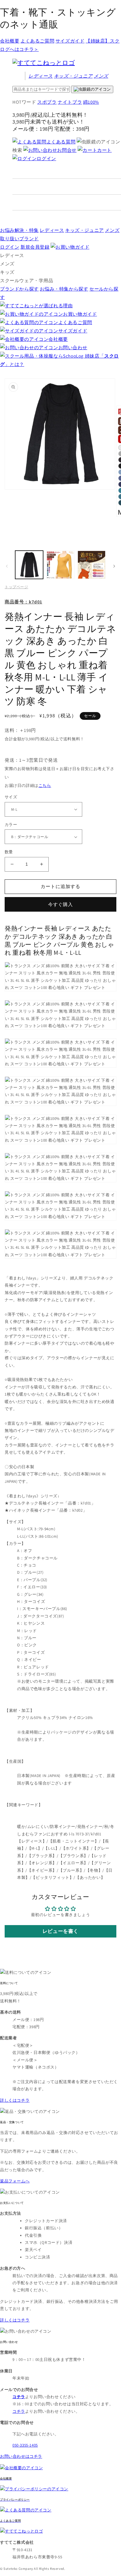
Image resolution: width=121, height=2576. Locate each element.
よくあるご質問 (37, 41)
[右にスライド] (114, 566)
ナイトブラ (70, 102)
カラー (11, 825)
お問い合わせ (73, 347)
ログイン (46, 158)
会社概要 (10, 41)
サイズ (11, 797)
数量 (9, 852)
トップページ (16, 587)
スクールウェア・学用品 (27, 280)
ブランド (19, 239)
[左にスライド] (7, 566)
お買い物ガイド (80, 314)
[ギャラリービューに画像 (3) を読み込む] (92, 565)
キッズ (73, 76)
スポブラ (47, 102)
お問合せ (67, 150)
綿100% (91, 102)
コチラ (19, 2411)
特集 (19, 230)
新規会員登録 (35, 247)
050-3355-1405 (25, 2445)
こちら (45, 785)
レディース (41, 76)
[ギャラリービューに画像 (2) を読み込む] (60, 565)
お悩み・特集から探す (64, 289)
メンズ (101, 76)
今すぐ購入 (60, 904)
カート (104, 150)
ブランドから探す (19, 289)
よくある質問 (61, 142)
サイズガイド (70, 41)
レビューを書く (60, 1931)
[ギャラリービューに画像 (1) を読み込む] (29, 565)
